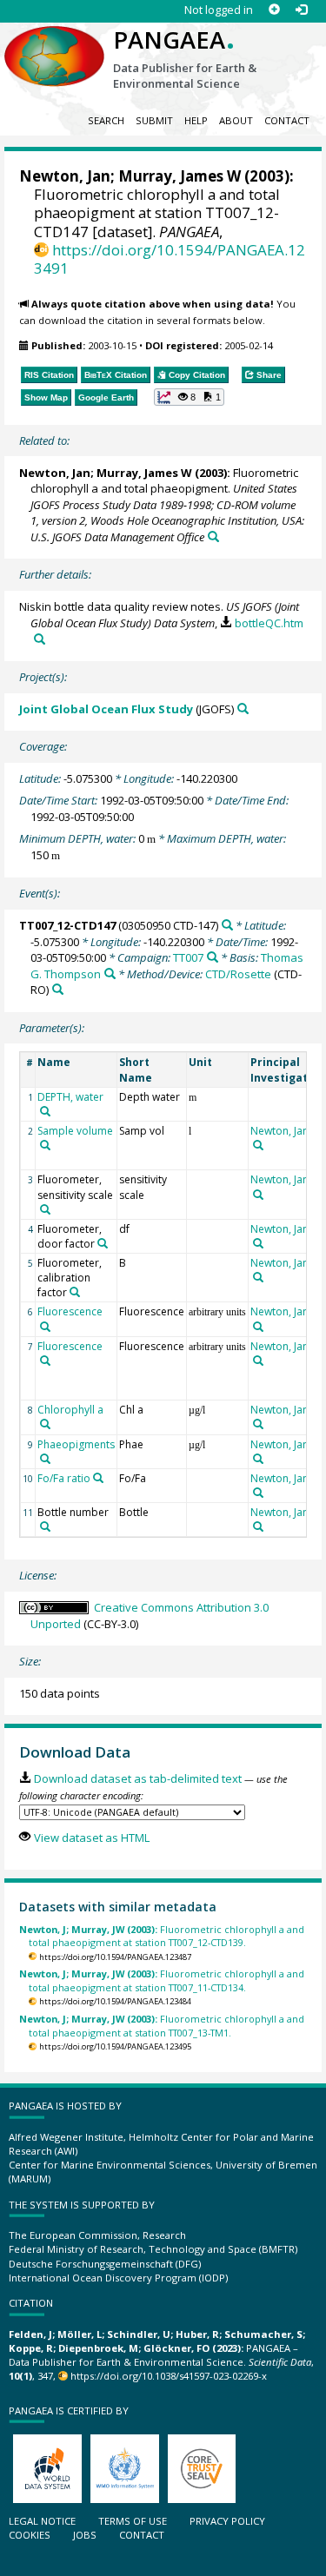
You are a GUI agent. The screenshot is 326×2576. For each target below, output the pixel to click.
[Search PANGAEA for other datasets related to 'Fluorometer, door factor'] (103, 1243)
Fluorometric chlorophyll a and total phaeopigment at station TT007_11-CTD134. (162, 1980)
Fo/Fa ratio (64, 1478)
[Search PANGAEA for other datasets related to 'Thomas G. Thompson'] (110, 973)
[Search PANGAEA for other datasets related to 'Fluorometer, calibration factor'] (75, 1292)
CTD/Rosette (238, 974)
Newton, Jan (65, 176)
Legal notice (42, 2521)
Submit (154, 120)
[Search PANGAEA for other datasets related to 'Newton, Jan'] (258, 1145)
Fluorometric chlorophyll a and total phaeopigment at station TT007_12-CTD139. (162, 1936)
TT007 (188, 957)
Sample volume (75, 1131)
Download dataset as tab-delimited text (137, 1778)
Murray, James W (180, 176)
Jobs (85, 2535)
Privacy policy (227, 2521)
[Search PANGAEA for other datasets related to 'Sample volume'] (45, 1145)
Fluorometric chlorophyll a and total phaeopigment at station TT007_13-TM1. (162, 2025)
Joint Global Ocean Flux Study (106, 709)
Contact (287, 120)
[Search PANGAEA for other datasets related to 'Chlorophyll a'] (45, 1424)
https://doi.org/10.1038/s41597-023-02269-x (169, 2376)
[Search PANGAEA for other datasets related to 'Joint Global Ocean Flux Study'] (243, 709)
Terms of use (133, 2521)
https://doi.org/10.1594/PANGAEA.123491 (170, 259)
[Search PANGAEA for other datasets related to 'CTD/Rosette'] (58, 989)
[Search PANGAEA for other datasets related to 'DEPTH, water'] (45, 1111)
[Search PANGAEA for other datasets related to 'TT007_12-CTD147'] (227, 925)
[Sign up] (274, 10)
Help (196, 120)
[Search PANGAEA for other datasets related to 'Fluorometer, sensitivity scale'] (45, 1209)
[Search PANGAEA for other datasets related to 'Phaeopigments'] (45, 1459)
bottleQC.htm (269, 623)
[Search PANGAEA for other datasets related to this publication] (213, 536)
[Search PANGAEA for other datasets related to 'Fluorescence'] (45, 1327)
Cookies (30, 2535)
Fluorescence (70, 1311)
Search (106, 120)
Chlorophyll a (70, 1410)
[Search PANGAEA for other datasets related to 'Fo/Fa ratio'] (98, 1478)
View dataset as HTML (91, 1838)
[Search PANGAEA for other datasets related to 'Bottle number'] (45, 1526)
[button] (190, 397)
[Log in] (301, 10)
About (236, 120)
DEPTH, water (70, 1097)
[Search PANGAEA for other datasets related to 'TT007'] (213, 957)
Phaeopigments (76, 1444)
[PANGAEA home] (54, 43)
